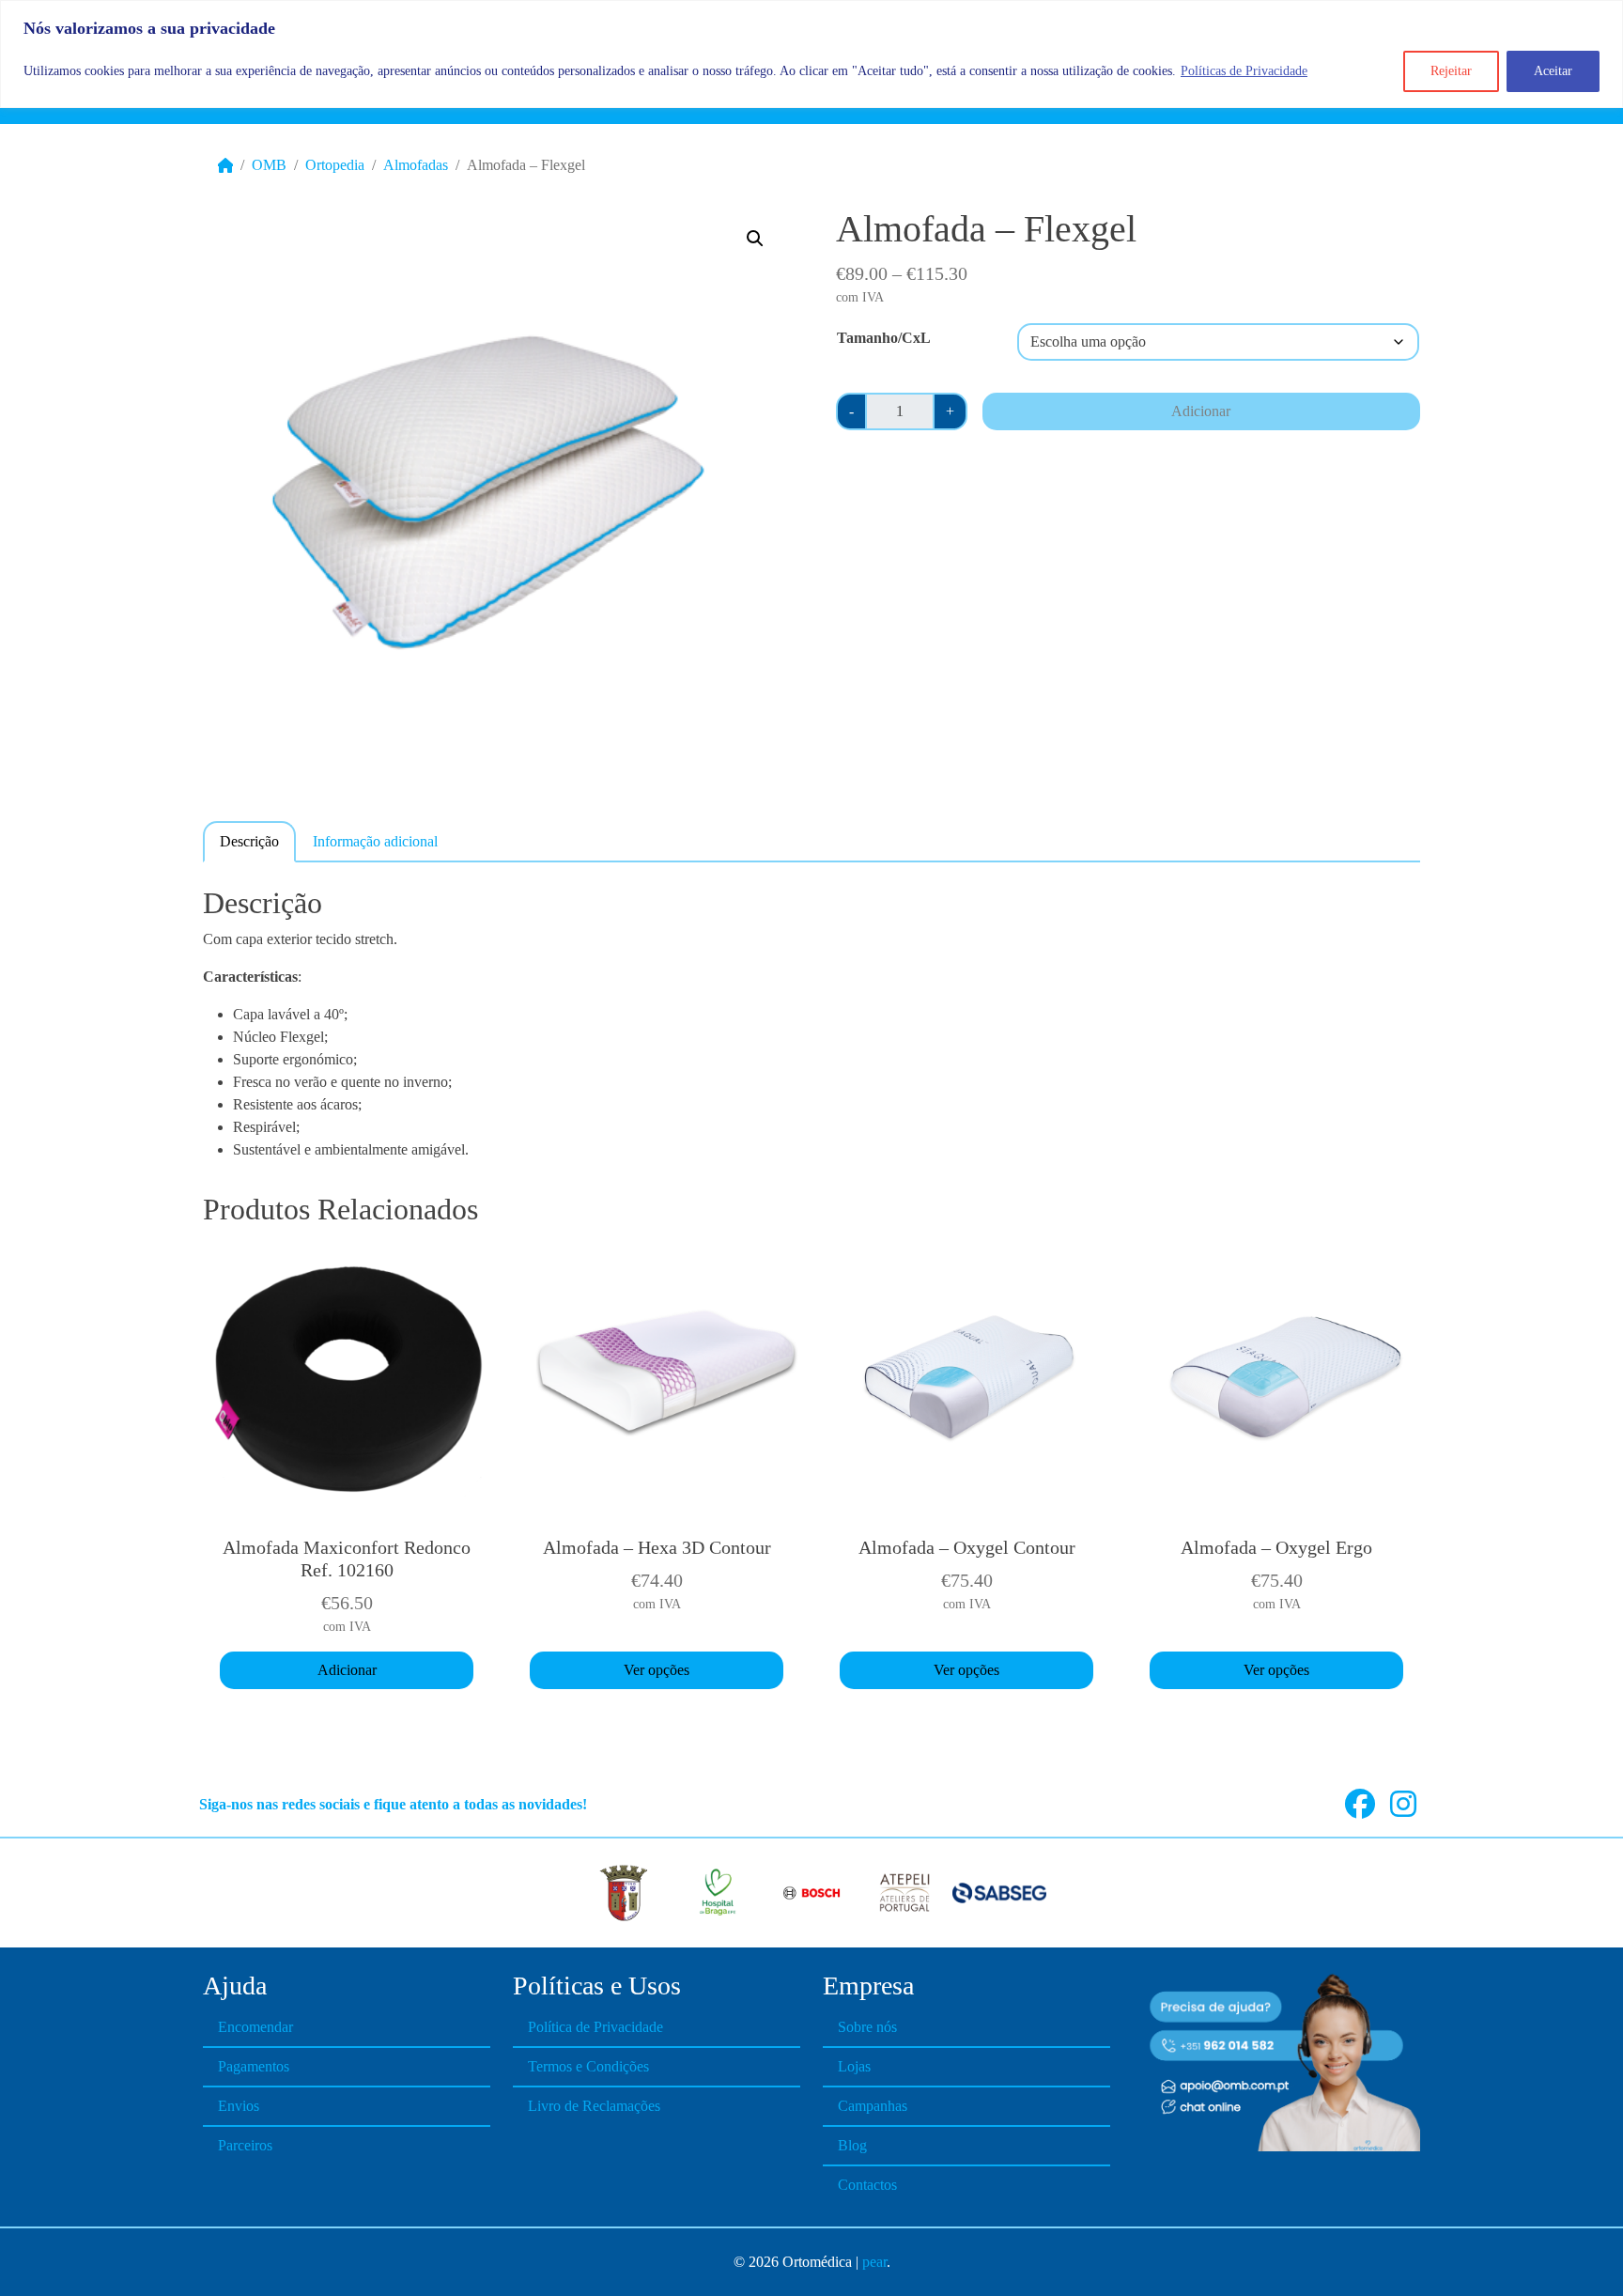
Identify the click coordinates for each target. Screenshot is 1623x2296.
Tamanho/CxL (884, 338)
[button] (755, 239)
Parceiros (245, 2145)
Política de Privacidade (595, 2027)
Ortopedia (335, 165)
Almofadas (416, 165)
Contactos (867, 2185)
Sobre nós (867, 2027)
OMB (269, 165)
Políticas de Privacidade (1244, 71)
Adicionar (1201, 411)
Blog (852, 2145)
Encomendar (255, 2027)
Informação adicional (375, 841)
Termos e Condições (588, 2066)
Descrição (249, 841)
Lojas (854, 2066)
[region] (811, 54)
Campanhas (873, 2106)
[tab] (249, 841)
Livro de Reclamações (594, 2106)
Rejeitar (1451, 71)
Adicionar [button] (347, 1670)
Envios (239, 2106)
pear (874, 2262)
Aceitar (1553, 71)
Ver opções (657, 1670)
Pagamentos (254, 2066)
